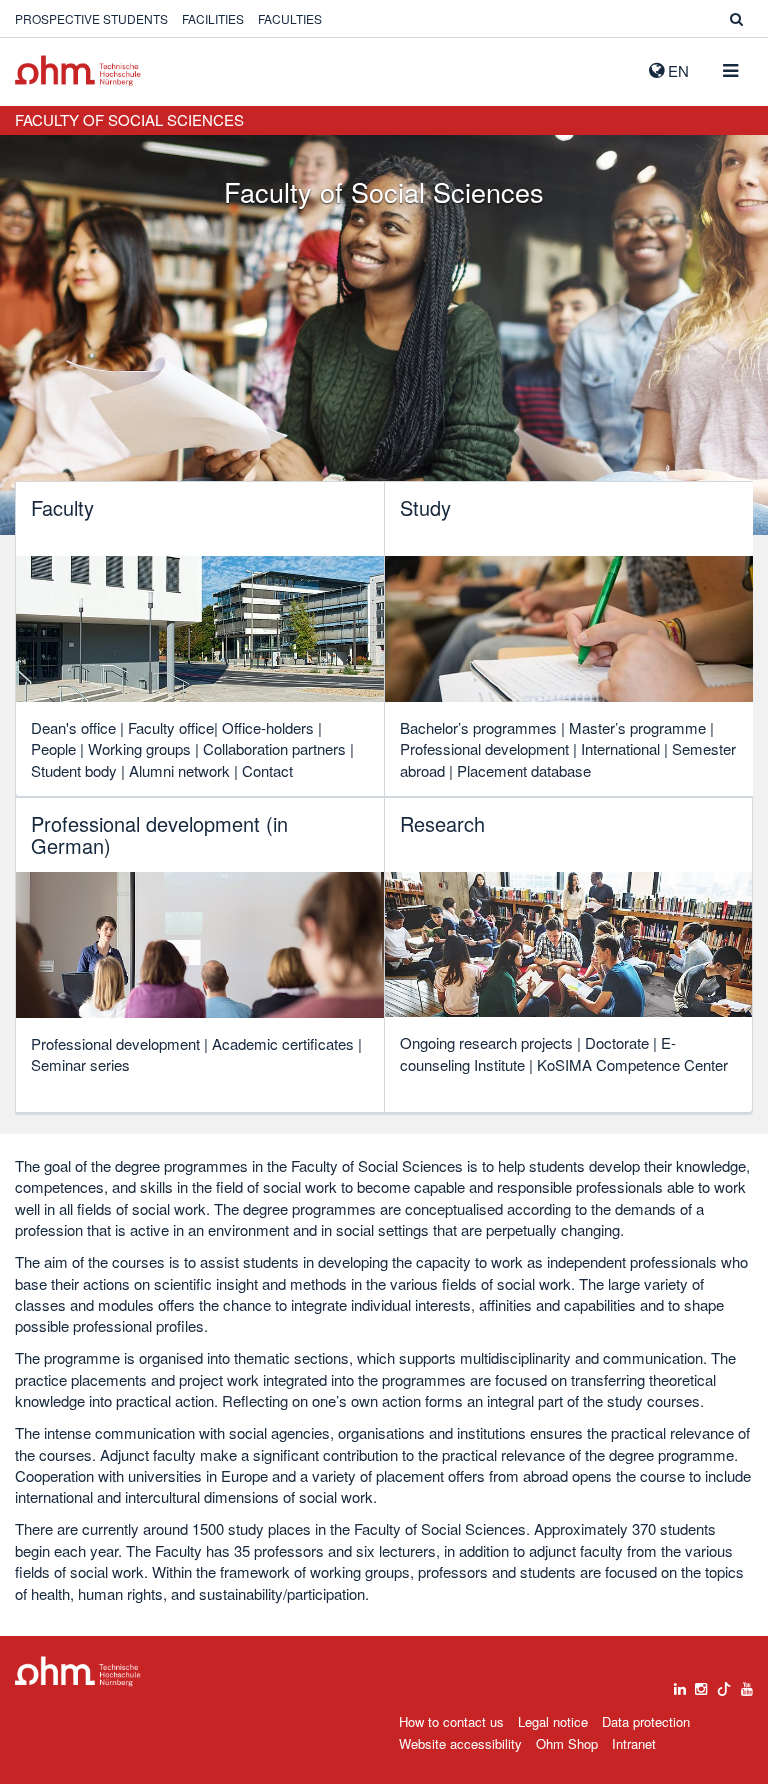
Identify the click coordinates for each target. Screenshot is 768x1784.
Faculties (290, 18)
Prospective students (91, 18)
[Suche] (736, 18)
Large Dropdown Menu (78, 1671)
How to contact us (451, 1721)
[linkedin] (680, 1684)
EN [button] (676, 70)
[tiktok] (724, 1684)
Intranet (634, 1743)
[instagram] (701, 1684)
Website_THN (78, 70)
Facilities (213, 18)
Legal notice (553, 1721)
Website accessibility (460, 1743)
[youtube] (747, 1684)
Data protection (646, 1721)
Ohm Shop (567, 1743)
